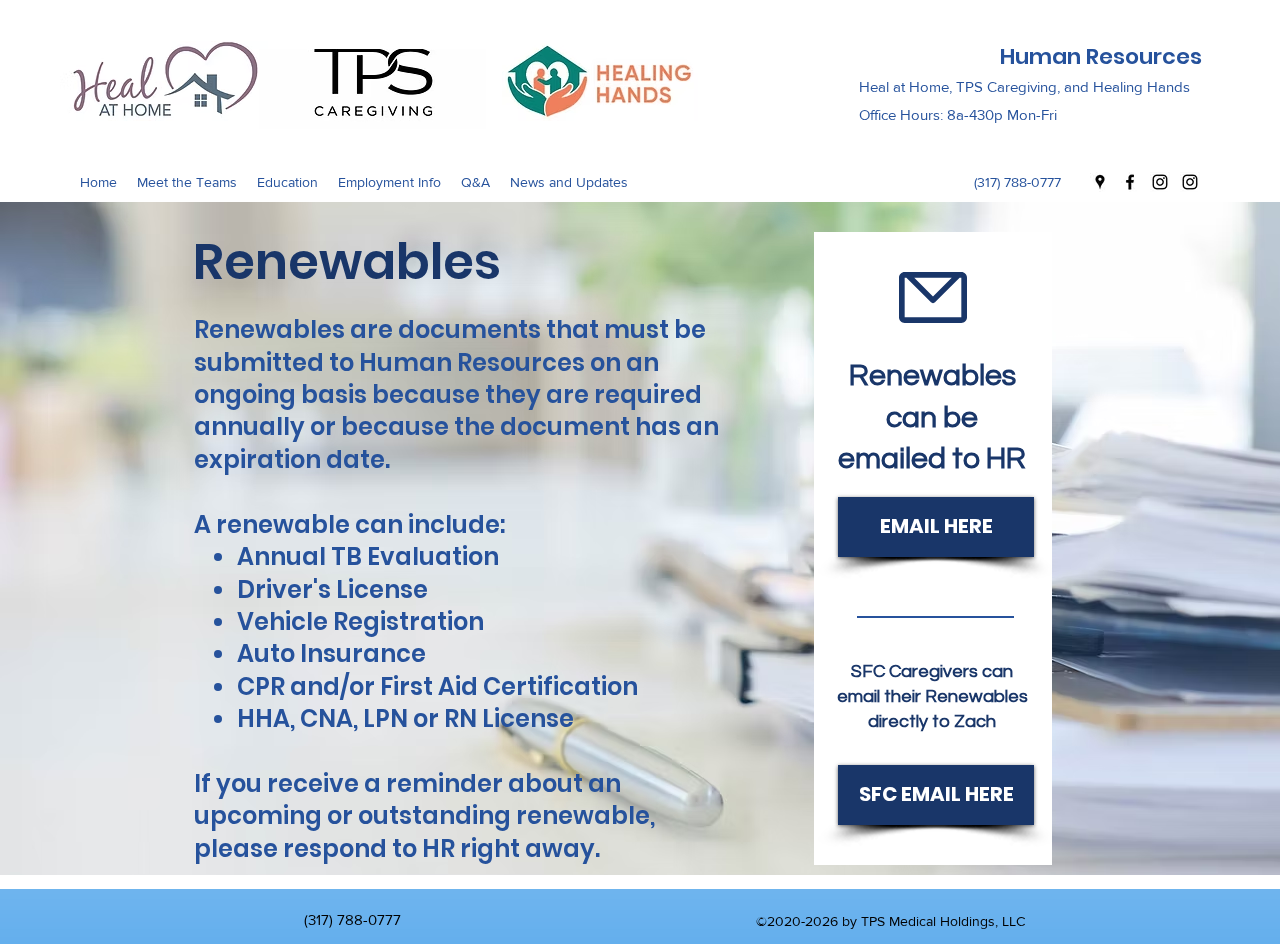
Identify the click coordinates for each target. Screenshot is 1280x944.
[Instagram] (1160, 182)
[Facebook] (1130, 182)
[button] (187, 182)
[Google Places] (1100, 182)
